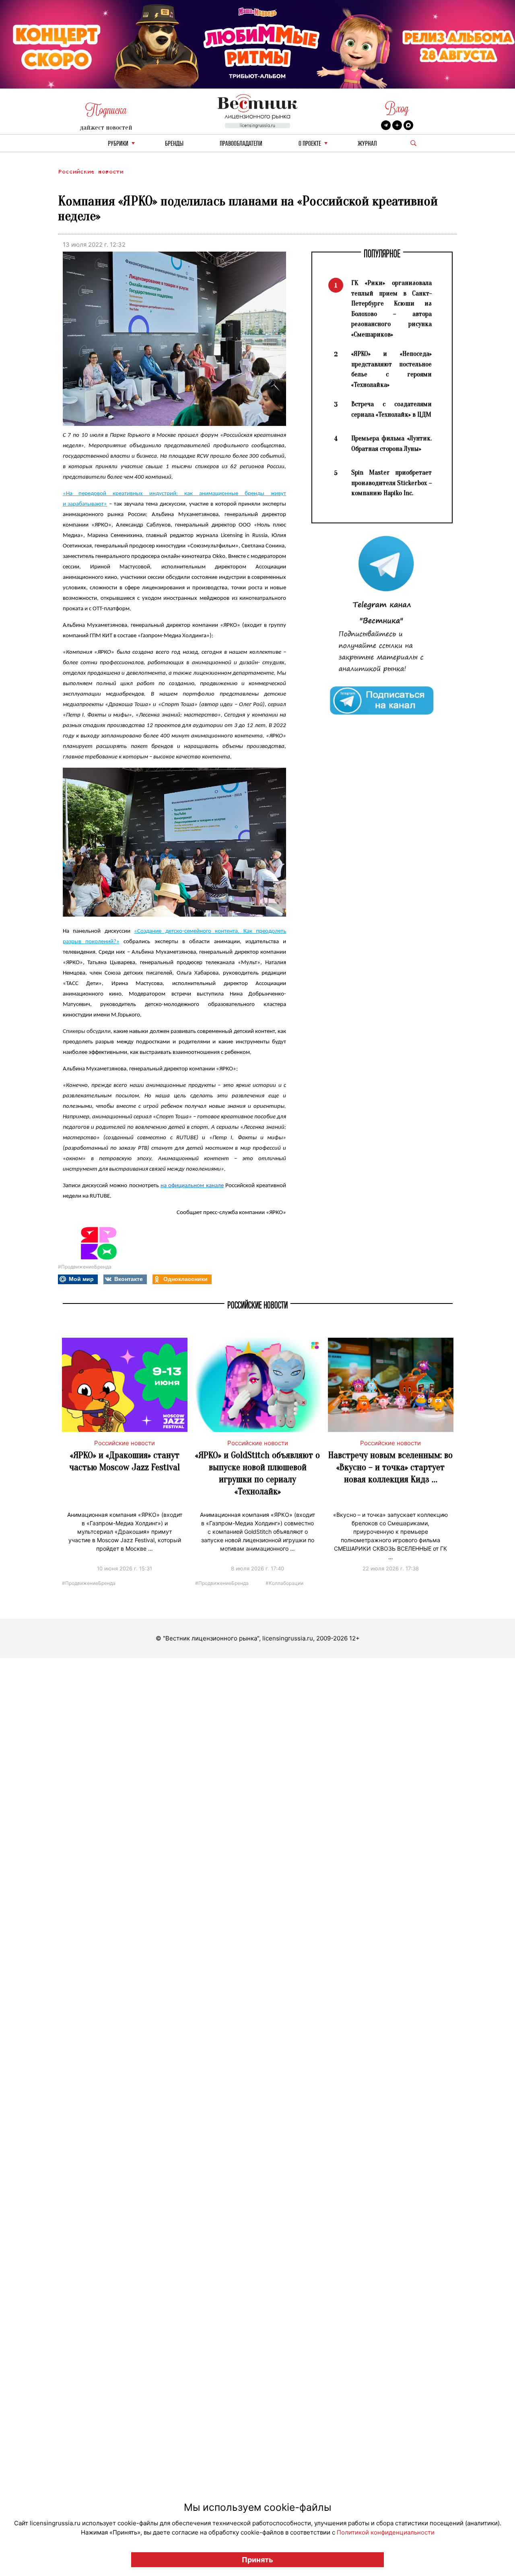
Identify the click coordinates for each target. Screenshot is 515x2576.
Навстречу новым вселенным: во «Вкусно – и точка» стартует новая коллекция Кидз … (390, 1467)
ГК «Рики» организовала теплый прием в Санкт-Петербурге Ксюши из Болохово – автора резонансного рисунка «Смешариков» (391, 309)
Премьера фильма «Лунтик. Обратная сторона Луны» (391, 443)
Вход (397, 108)
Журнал (367, 144)
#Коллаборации (284, 1583)
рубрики (118, 144)
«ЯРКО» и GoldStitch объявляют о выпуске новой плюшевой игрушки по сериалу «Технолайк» (257, 1473)
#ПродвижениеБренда (85, 1267)
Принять (257, 2560)
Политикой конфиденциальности (386, 2532)
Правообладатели (241, 144)
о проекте (310, 144)
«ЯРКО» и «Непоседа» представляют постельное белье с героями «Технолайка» (391, 369)
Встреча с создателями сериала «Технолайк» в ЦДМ (391, 409)
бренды (174, 144)
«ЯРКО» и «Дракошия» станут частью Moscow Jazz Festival (125, 1461)
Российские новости (91, 172)
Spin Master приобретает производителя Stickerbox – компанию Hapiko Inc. (391, 483)
